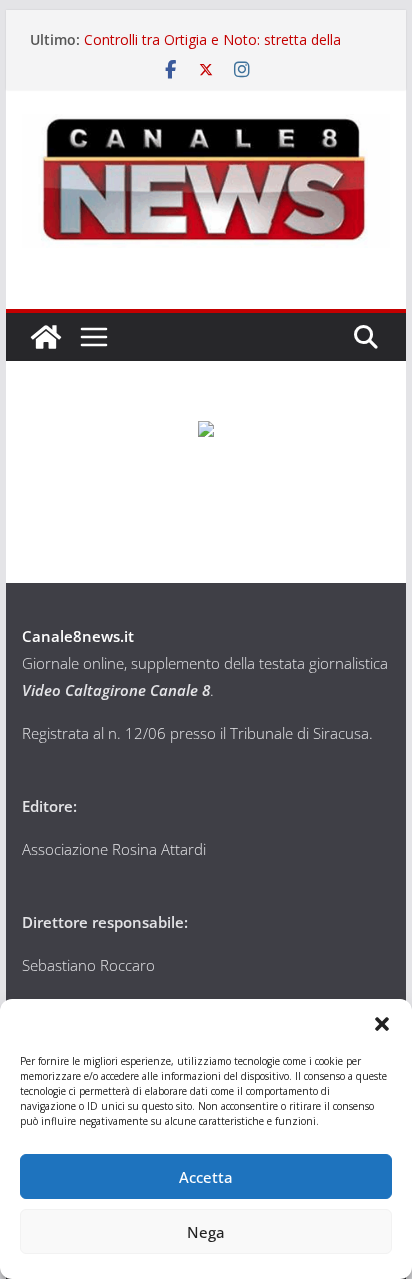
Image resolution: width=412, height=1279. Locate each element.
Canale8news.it (78, 636)
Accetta (206, 1177)
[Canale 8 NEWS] (46, 337)
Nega (206, 1232)
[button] (382, 1024)
